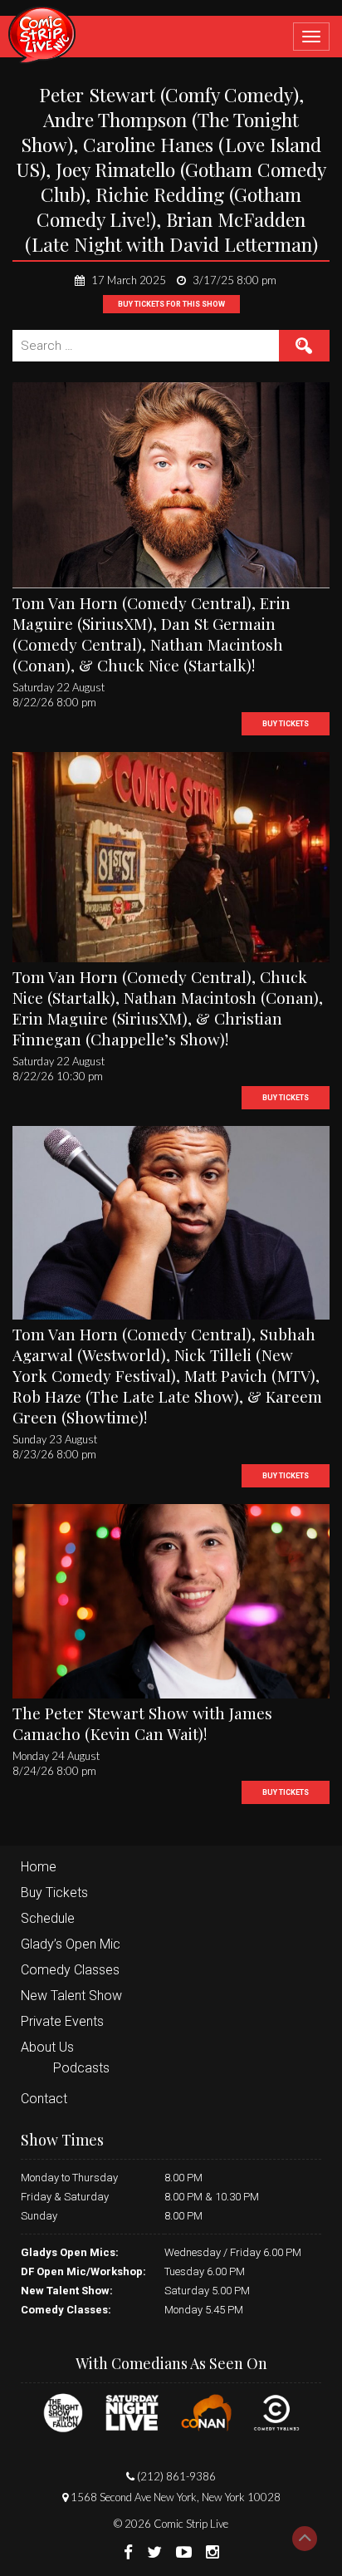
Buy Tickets (54, 1893)
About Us (47, 2047)
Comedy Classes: (66, 2310)
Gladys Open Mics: (70, 2252)
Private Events (62, 2021)
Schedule (48, 1918)
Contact (44, 2099)
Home (39, 1867)
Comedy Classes (70, 1970)
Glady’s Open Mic (71, 1944)
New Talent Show (71, 1996)
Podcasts (81, 2068)
